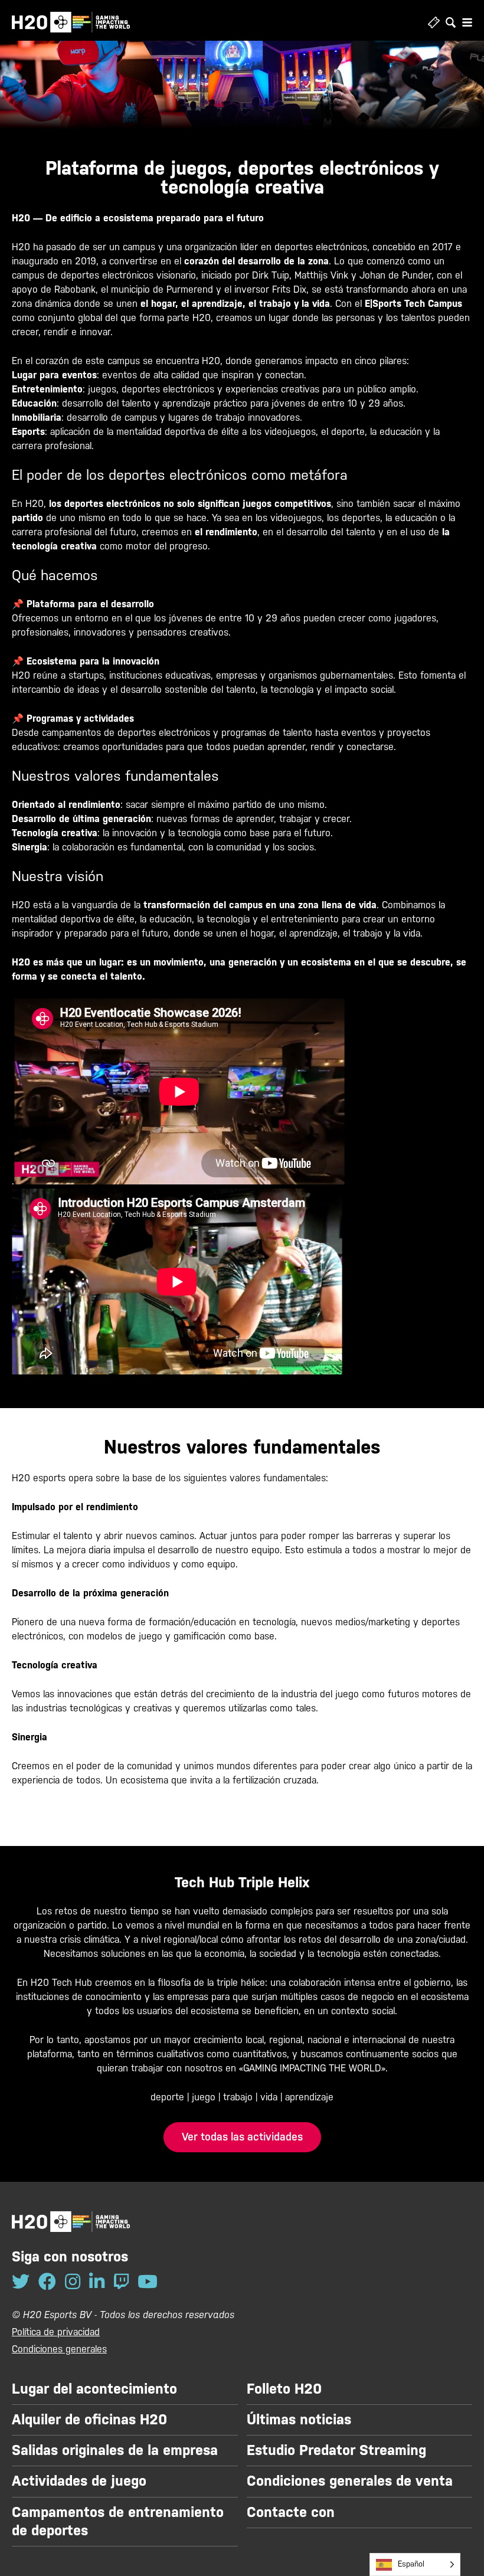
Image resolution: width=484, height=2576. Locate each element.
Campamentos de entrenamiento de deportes (118, 2521)
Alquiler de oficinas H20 (89, 2420)
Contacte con (291, 2512)
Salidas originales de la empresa (115, 2450)
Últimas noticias (299, 2420)
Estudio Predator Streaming (336, 2450)
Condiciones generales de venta (350, 2481)
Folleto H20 (284, 2389)
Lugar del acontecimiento (94, 2389)
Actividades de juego (79, 2481)
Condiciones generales (59, 2349)
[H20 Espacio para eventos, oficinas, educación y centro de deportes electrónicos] (71, 22)
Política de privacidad (56, 2332)
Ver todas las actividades (242, 2137)
